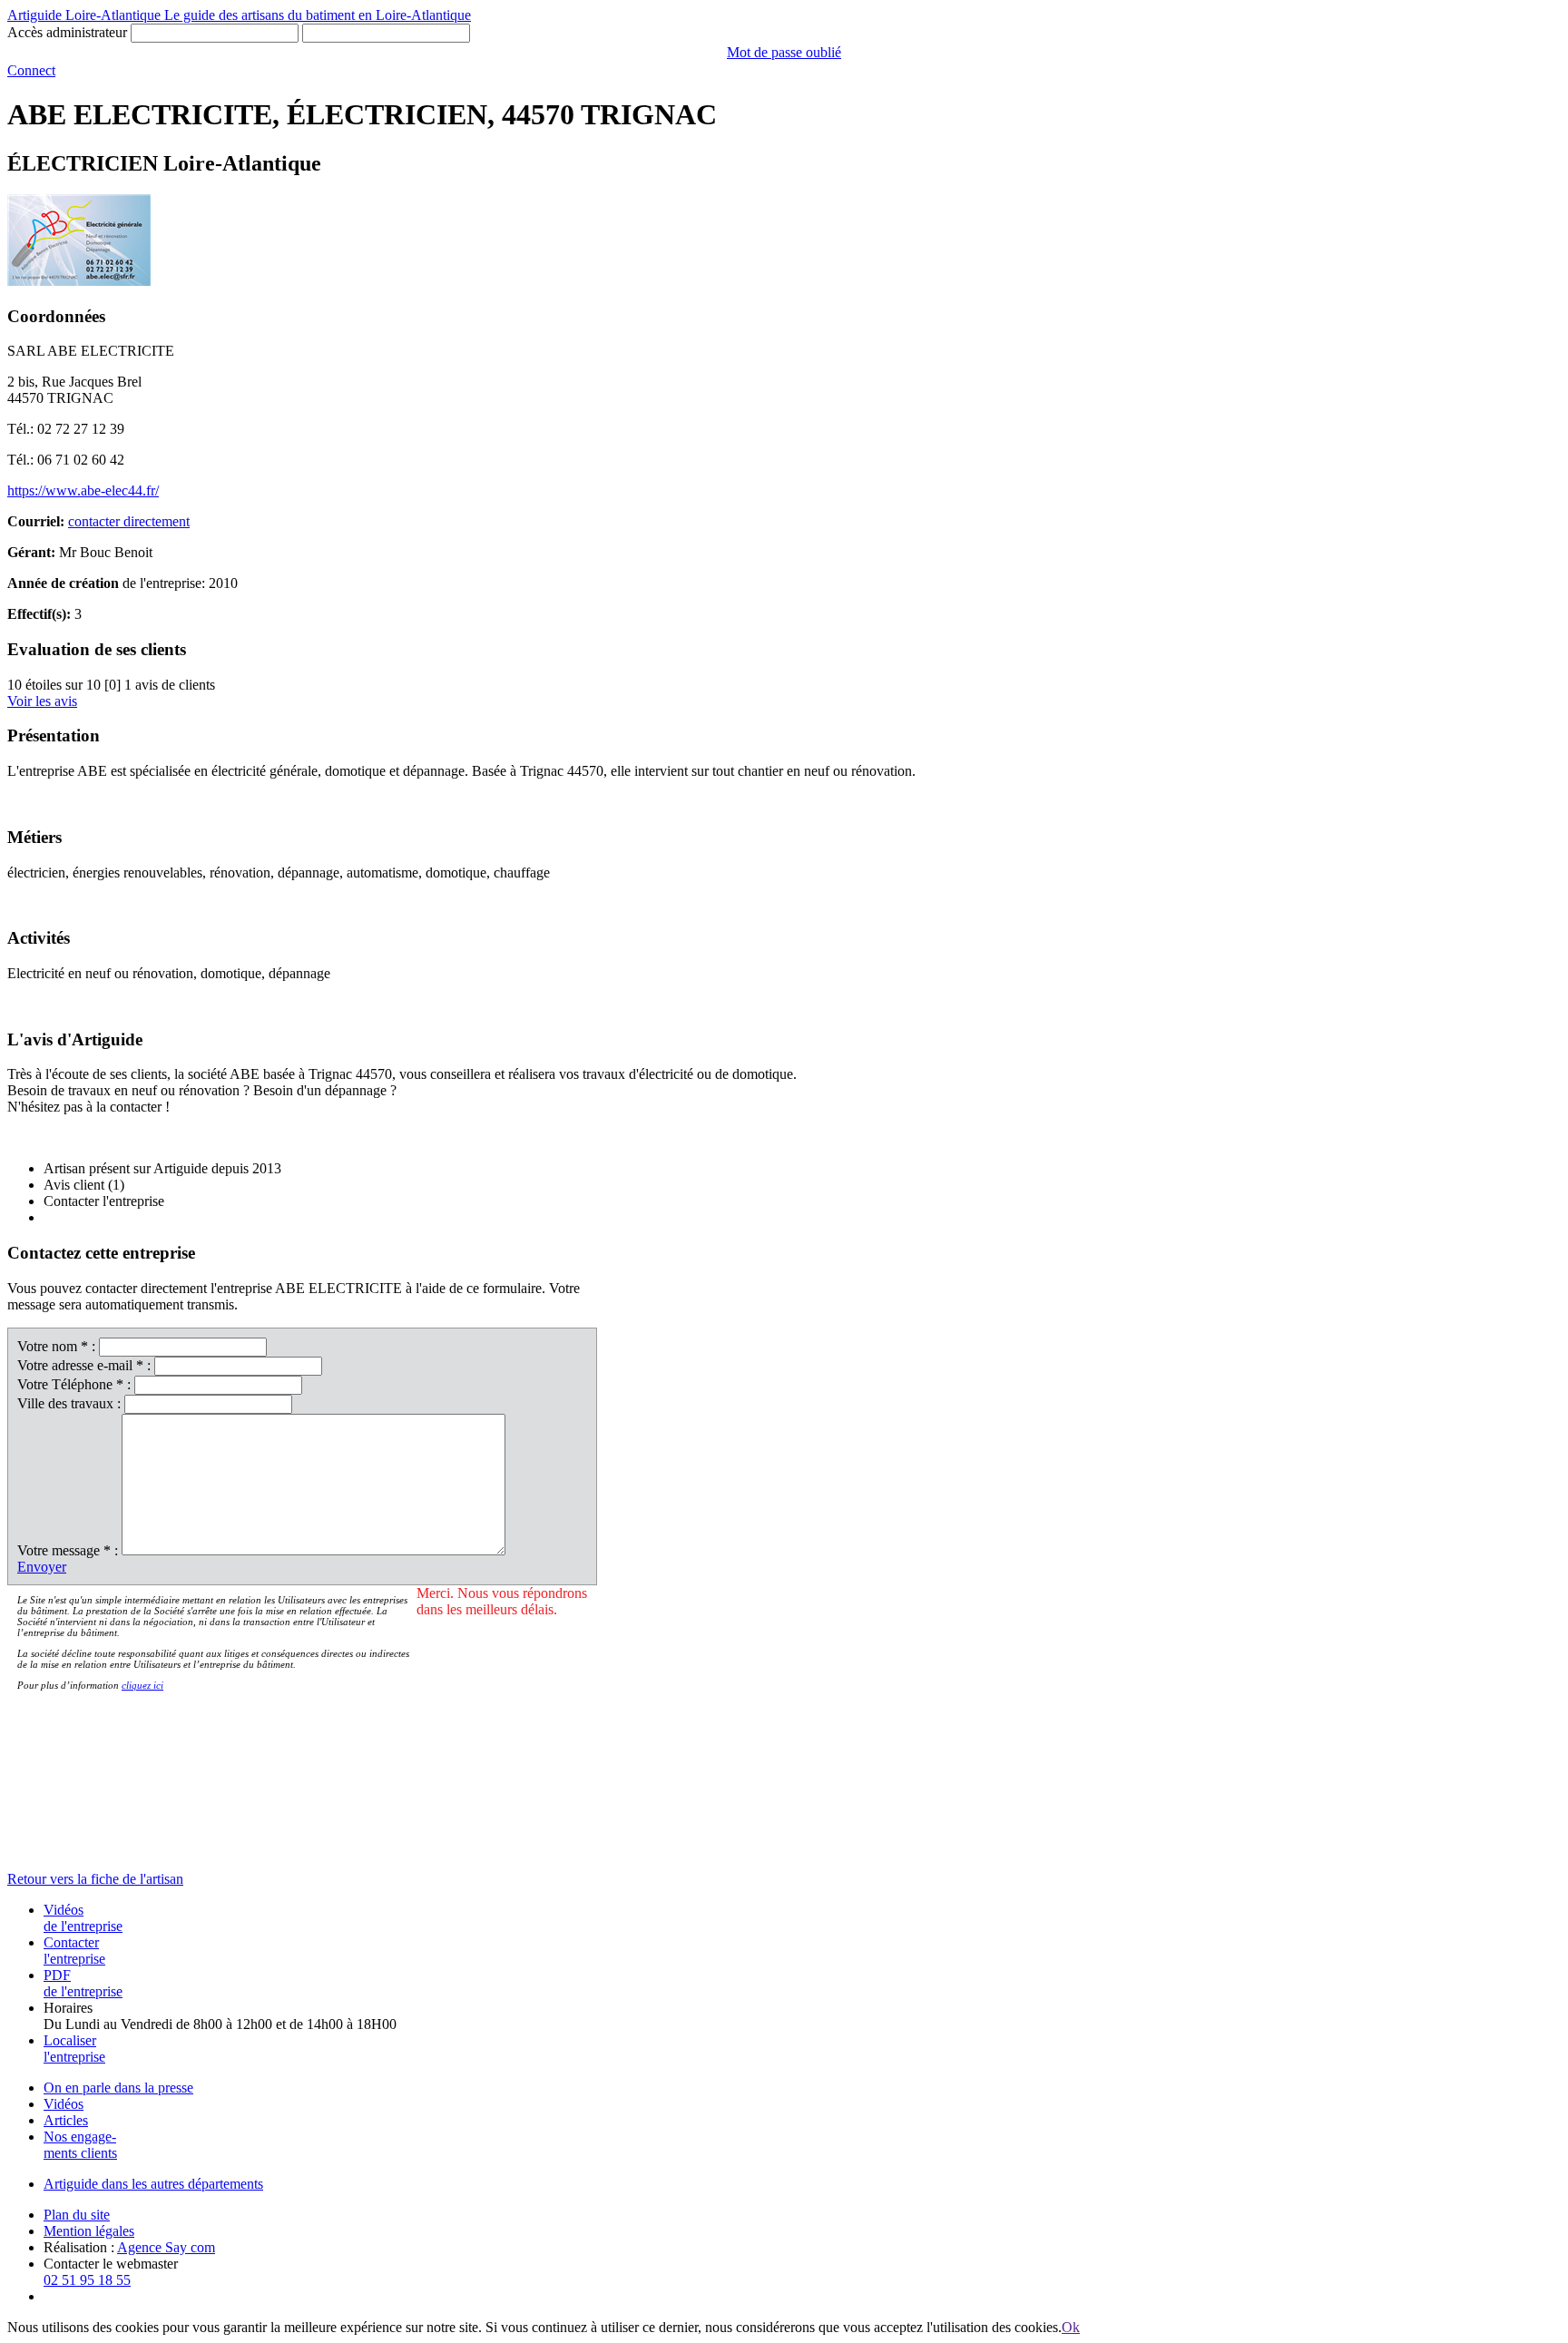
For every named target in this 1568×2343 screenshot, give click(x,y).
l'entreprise (74, 1951)
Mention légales (89, 2231)
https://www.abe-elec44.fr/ (83, 490)
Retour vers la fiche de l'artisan (95, 1879)
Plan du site (77, 2215)
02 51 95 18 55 (87, 2280)
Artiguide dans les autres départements (153, 2184)
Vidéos (64, 2104)
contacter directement (129, 521)
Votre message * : (68, 1550)
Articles (66, 2120)
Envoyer (42, 1567)
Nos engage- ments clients (80, 2145)
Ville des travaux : (69, 1403)
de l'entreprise (83, 1918)
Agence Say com (166, 2247)
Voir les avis (42, 701)
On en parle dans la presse (118, 2088)
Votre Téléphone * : (74, 1384)
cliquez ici (142, 1685)
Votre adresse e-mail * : (84, 1365)
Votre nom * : (56, 1346)
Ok (1071, 2327)
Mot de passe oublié (784, 52)
